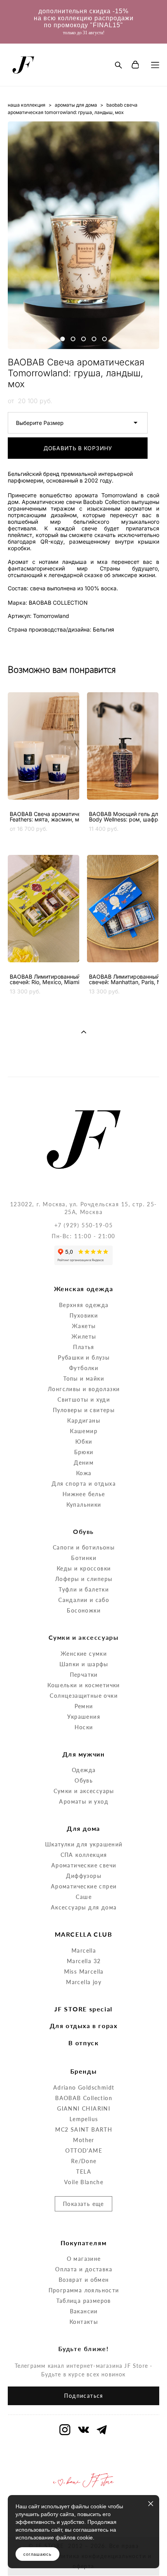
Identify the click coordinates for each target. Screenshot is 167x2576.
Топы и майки (84, 1378)
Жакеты (84, 1326)
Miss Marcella (84, 1971)
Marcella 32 (84, 1961)
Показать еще (83, 2204)
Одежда (84, 1770)
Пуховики (84, 1315)
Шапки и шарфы (84, 1664)
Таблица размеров (83, 2301)
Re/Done (84, 2161)
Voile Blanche (84, 2182)
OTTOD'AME (84, 2150)
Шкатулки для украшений (84, 1844)
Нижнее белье (84, 1494)
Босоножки (84, 1610)
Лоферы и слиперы (84, 1579)
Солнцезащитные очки (84, 1696)
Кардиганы (84, 1420)
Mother (83, 2140)
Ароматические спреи (84, 1886)
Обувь (84, 1780)
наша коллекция (27, 105)
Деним (84, 1463)
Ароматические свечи (84, 1865)
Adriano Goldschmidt (84, 2087)
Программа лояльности (84, 2290)
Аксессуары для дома (84, 1907)
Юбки (84, 1442)
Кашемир (84, 1431)
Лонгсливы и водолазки (84, 1389)
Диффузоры (84, 1876)
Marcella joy (84, 1982)
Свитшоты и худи (84, 1399)
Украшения (84, 1717)
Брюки (84, 1452)
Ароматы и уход (84, 1801)
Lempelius (84, 2119)
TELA (84, 2172)
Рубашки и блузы (84, 1357)
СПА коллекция (84, 1855)
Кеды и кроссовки (84, 1568)
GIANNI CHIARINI (84, 2108)
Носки (84, 1727)
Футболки (84, 1368)
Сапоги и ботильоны (84, 1547)
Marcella (84, 1950)
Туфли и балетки (84, 1589)
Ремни (84, 1706)
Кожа (84, 1473)
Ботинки (84, 1558)
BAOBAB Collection (84, 2098)
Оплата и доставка (84, 2269)
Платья (83, 1347)
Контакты (84, 2322)
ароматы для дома (76, 105)
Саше (84, 1897)
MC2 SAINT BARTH (84, 2129)
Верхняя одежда (84, 1305)
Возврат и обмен (84, 2280)
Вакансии (84, 2311)
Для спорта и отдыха (84, 1484)
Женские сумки (84, 1654)
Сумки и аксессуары (84, 1791)
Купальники (84, 1505)
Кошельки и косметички (83, 1685)
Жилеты (84, 1336)
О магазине (84, 2259)
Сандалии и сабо (84, 1600)
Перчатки (84, 1675)
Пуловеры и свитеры (84, 1410)
